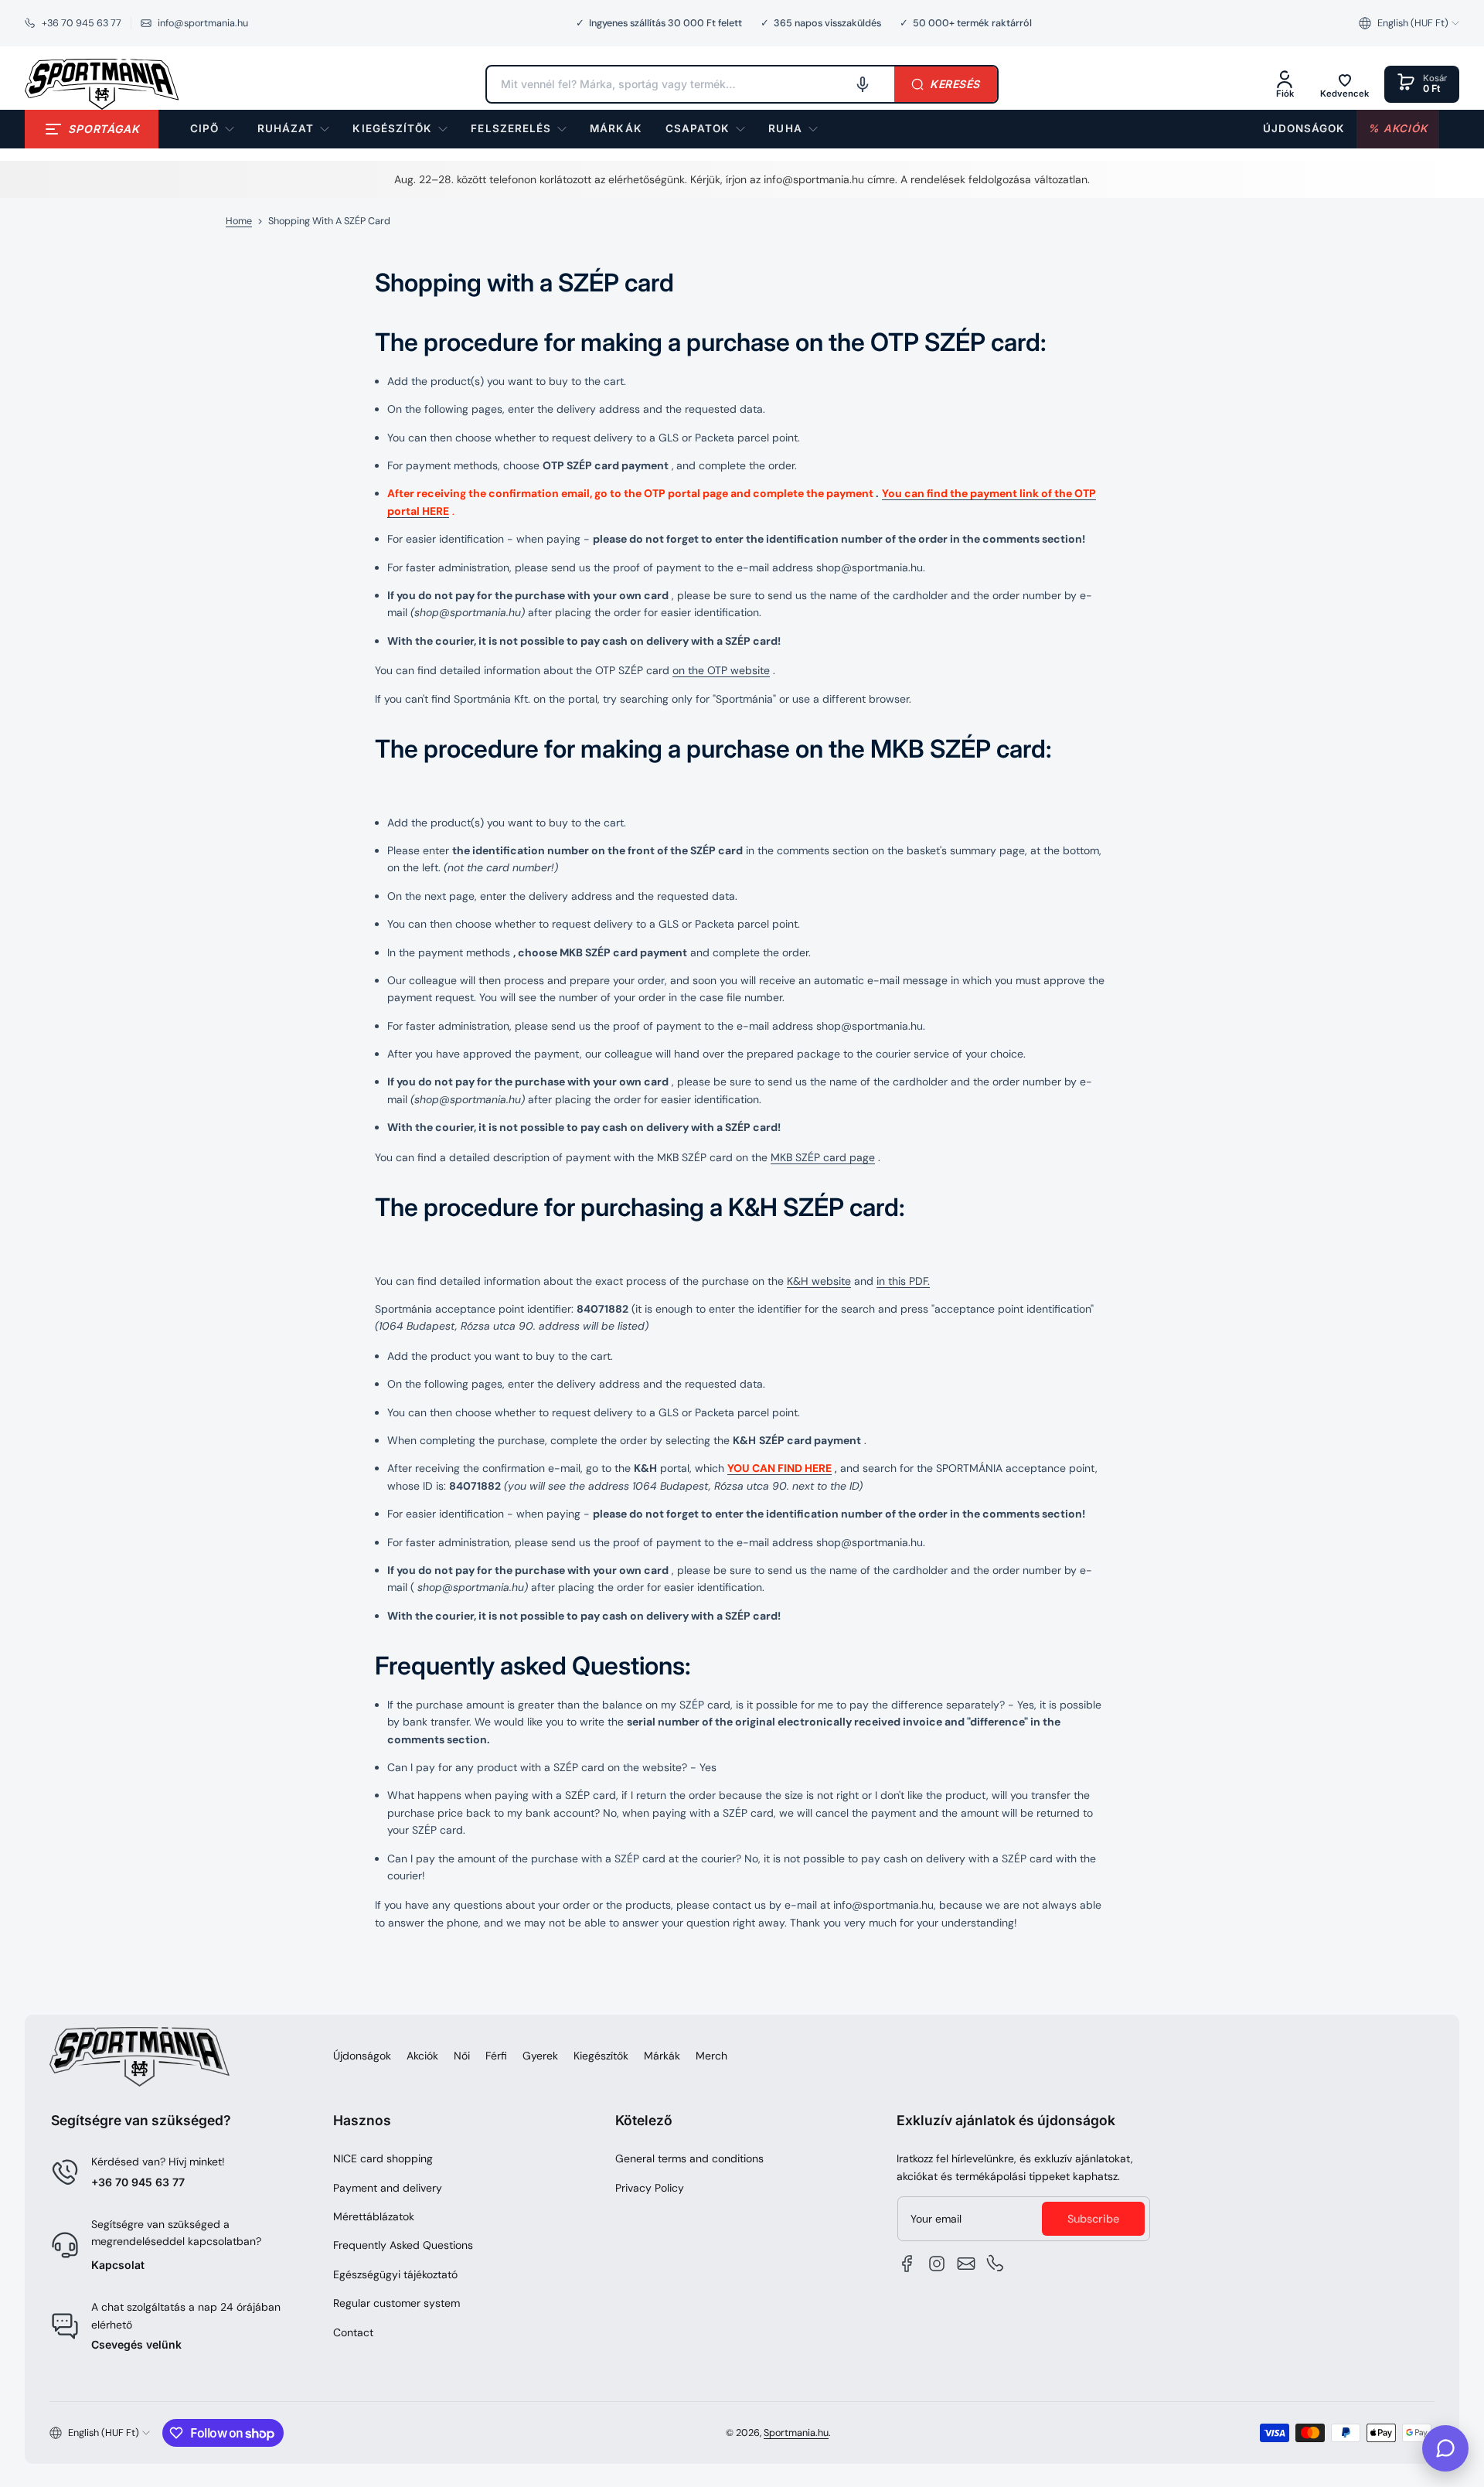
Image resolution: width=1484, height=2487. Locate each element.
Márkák (662, 2056)
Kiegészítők (601, 2056)
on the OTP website (721, 670)
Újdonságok (362, 2056)
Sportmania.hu (796, 2433)
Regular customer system (397, 2303)
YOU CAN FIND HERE (779, 1468)
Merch (711, 2056)
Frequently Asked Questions (403, 2245)
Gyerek (540, 2056)
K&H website (819, 1281)
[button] (1409, 23)
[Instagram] (937, 2264)
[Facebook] (907, 2264)
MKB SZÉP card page (823, 1157)
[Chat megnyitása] (1445, 2448)
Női (462, 2056)
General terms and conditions (689, 2158)
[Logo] (102, 84)
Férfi (496, 2056)
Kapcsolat (118, 2265)
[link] (616, 129)
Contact (353, 2332)
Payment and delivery (388, 2188)
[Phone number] (996, 2264)
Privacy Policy (650, 2188)
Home (239, 221)
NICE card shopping (383, 2158)
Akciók (422, 2056)
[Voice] (863, 84)
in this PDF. (903, 1281)
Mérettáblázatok (374, 2216)
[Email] (966, 2264)
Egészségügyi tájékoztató (395, 2274)
